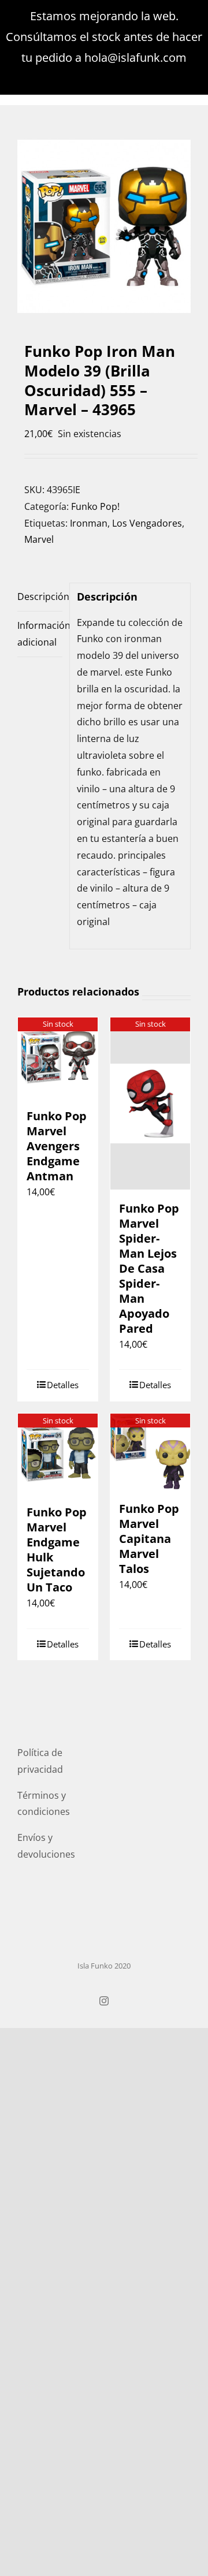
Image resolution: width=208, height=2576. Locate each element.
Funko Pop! (95, 506)
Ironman (89, 523)
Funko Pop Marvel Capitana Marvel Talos (149, 1539)
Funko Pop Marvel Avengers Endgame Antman (57, 1146)
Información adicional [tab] (40, 634)
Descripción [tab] (40, 597)
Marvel (39, 539)
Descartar (104, 78)
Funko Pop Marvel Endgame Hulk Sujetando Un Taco (57, 1550)
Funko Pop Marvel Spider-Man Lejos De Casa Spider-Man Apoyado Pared (149, 1268)
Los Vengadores (147, 523)
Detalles (63, 1385)
